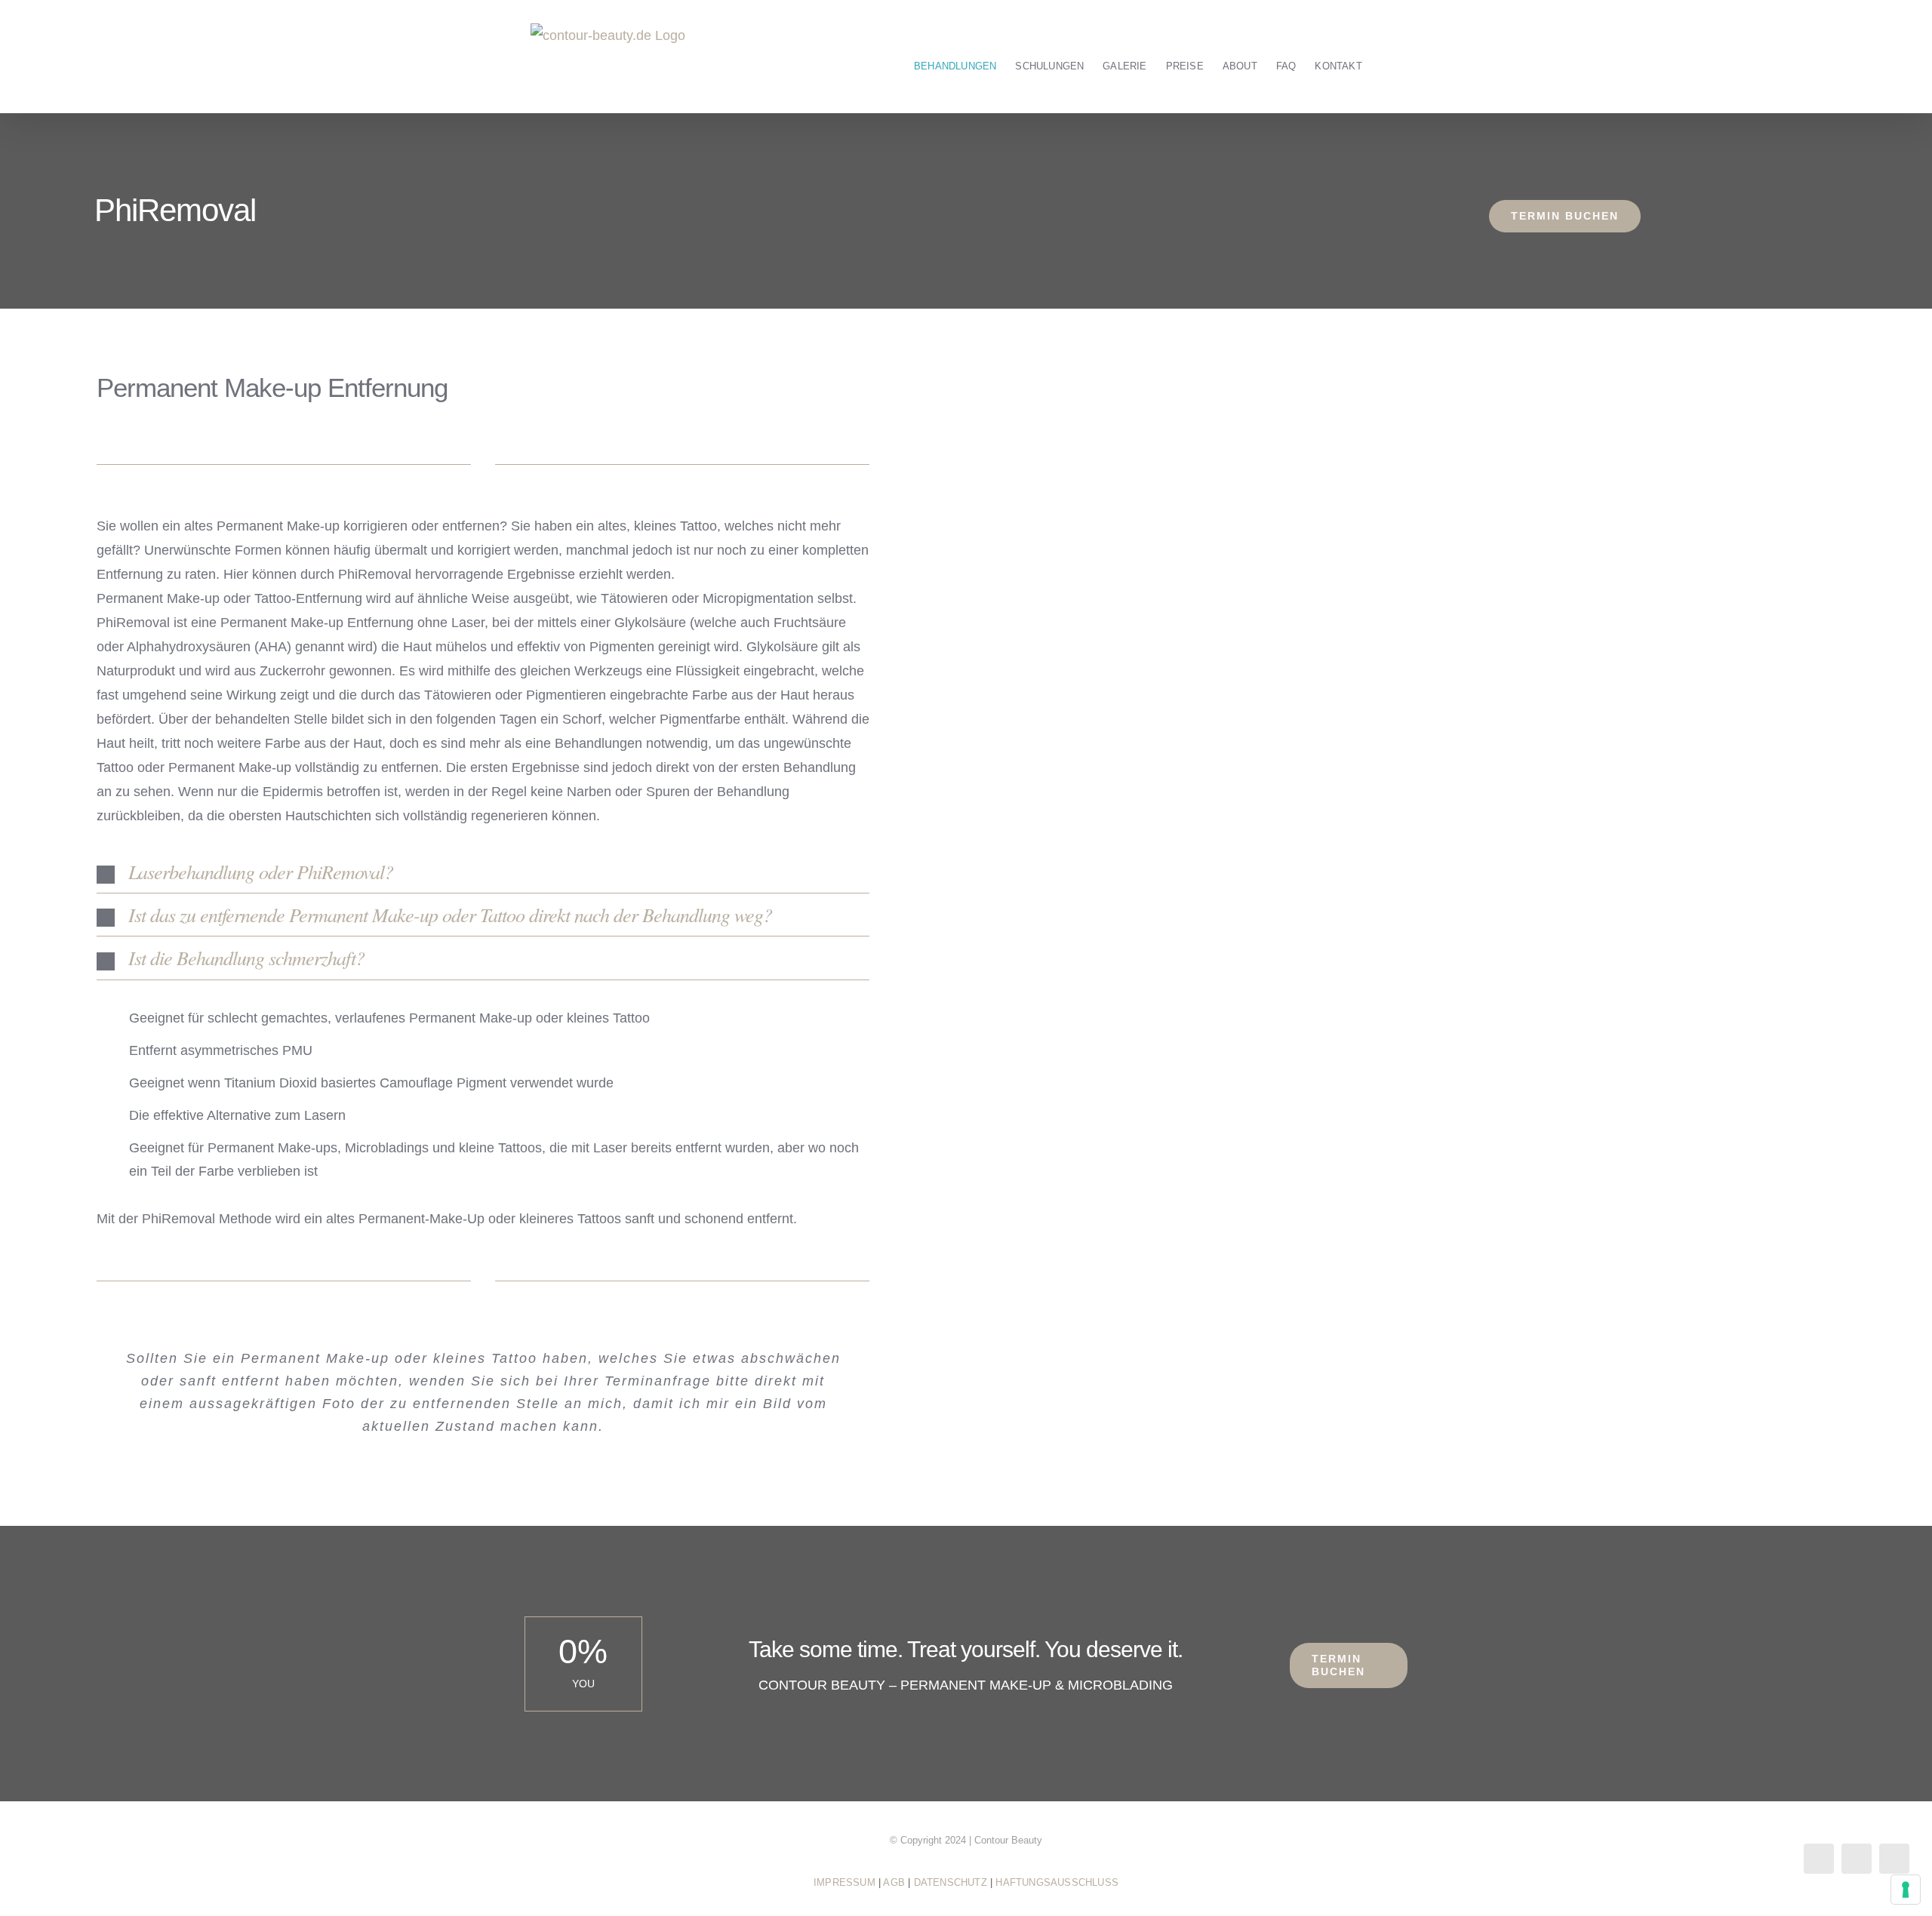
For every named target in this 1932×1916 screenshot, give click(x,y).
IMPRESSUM (844, 1882)
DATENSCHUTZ (951, 1882)
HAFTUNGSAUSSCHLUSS (1057, 1882)
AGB (894, 1882)
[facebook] (1819, 1859)
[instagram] (1857, 1859)
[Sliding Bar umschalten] (1385, 57)
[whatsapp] (1894, 1859)
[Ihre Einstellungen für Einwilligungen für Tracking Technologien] (1906, 1890)
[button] (483, 872)
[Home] (891, 57)
